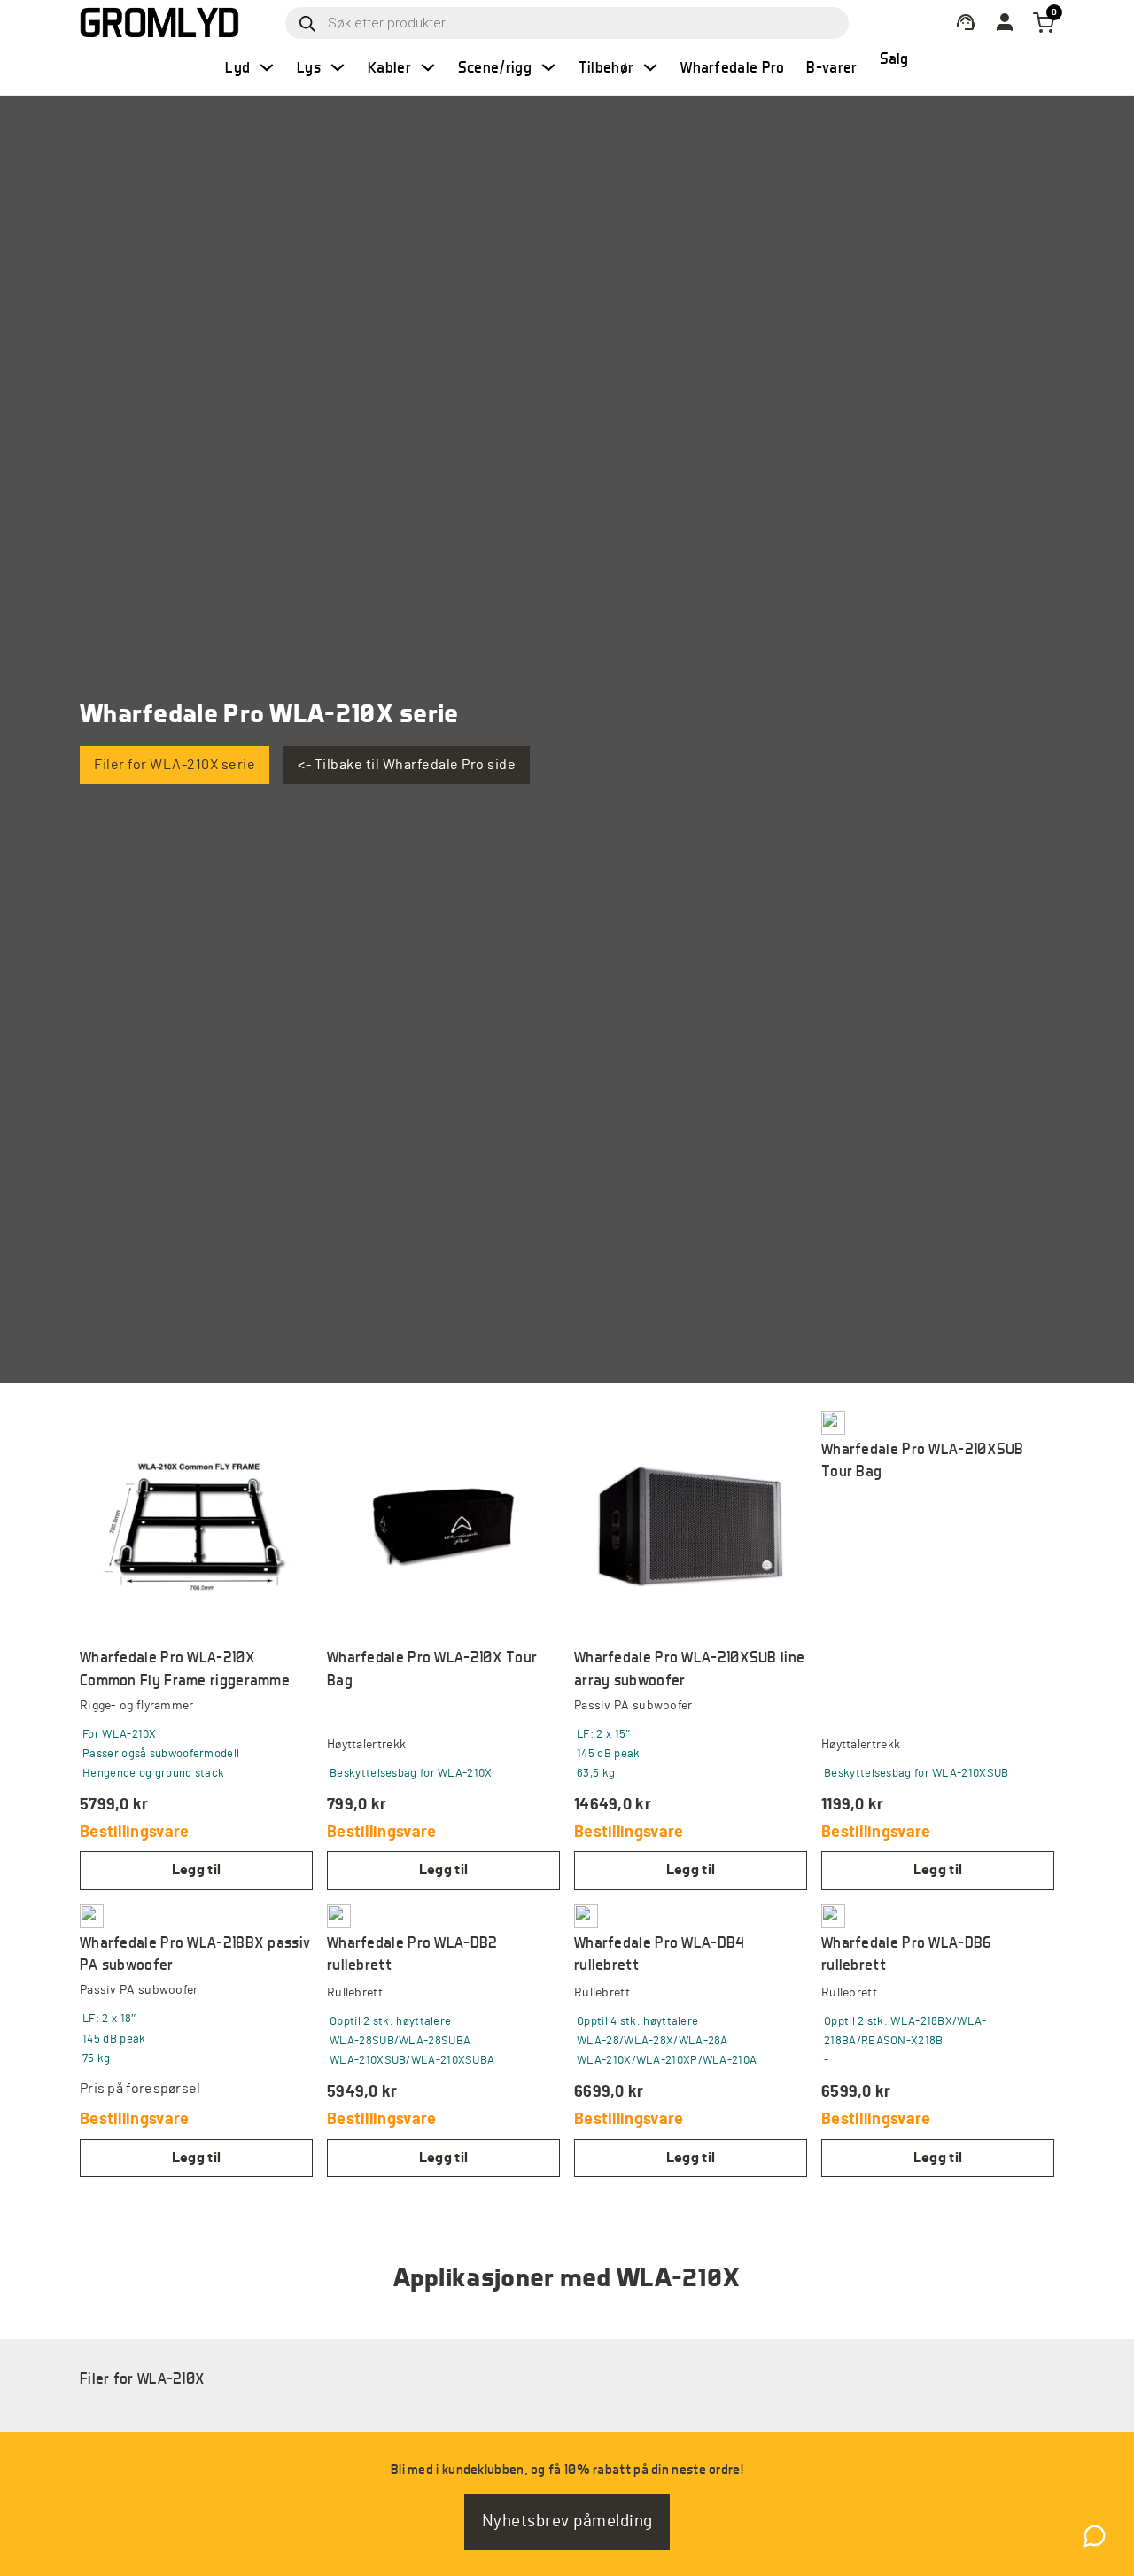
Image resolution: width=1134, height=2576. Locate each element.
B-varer (831, 67)
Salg (894, 58)
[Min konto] (966, 23)
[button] (196, 1870)
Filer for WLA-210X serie (175, 765)
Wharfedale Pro (732, 67)
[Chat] (1094, 2536)
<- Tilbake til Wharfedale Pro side (407, 765)
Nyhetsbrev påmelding (567, 2522)
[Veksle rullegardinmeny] (267, 67)
